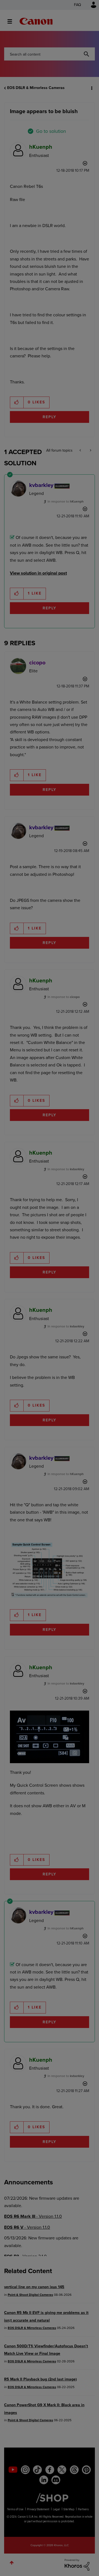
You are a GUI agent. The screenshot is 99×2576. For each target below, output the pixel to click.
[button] (90, 8)
